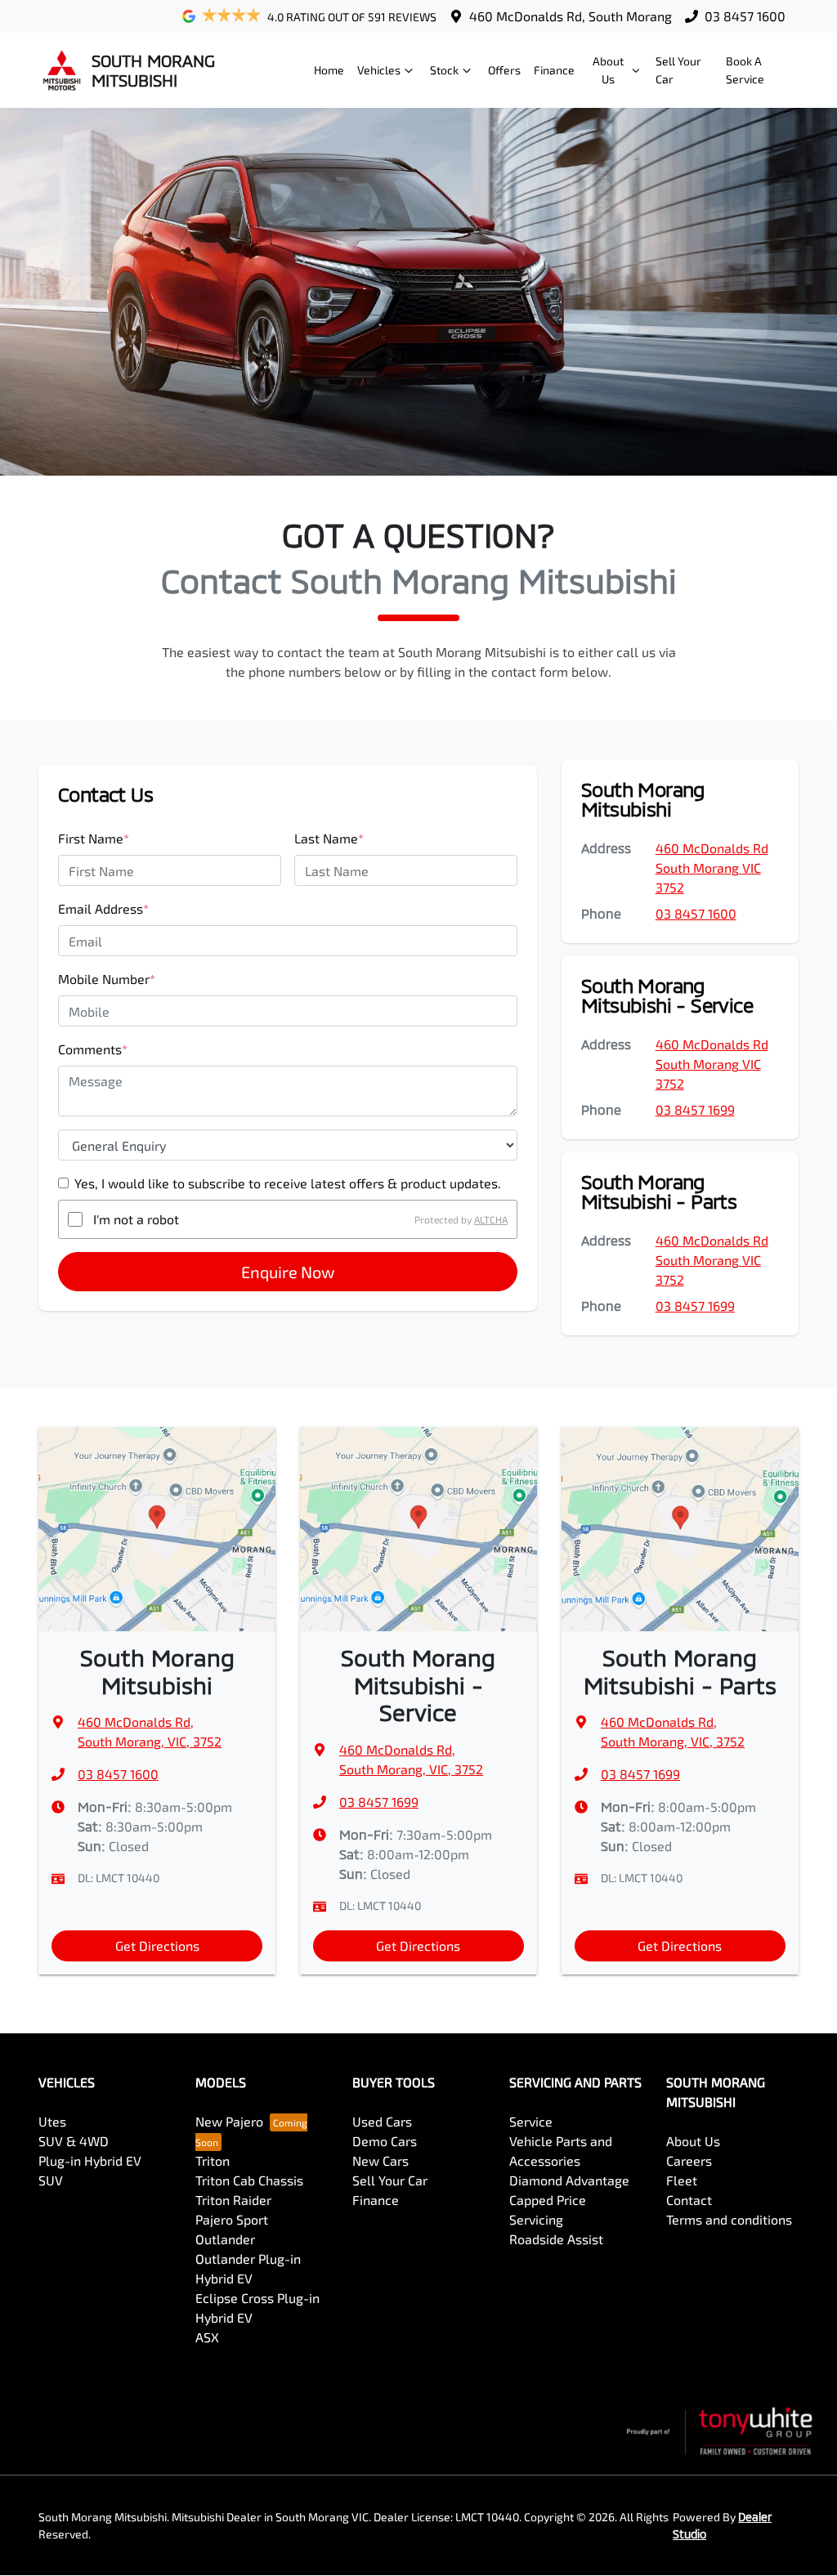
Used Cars (382, 2121)
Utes (52, 2121)
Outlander (225, 2239)
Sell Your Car (678, 70)
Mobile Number (107, 979)
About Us (608, 70)
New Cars (380, 2160)
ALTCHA (491, 1219)
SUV (51, 2180)
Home (329, 70)
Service (531, 2121)
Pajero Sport (232, 2219)
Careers (689, 2160)
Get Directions (157, 1945)
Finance (554, 70)
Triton (213, 2160)
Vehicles (379, 70)
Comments (93, 1049)
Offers (504, 70)
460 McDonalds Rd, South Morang (571, 16)
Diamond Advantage (569, 2180)
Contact (689, 2200)
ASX (207, 2337)
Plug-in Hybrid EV (90, 2160)
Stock (444, 70)
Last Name (329, 838)
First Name (94, 838)
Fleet (682, 2180)
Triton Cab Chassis (249, 2180)
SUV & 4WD (74, 2141)
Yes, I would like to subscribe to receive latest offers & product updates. (288, 1183)
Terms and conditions (729, 2219)
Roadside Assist (556, 2239)
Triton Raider (233, 2200)
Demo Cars (385, 2141)
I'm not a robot (136, 1219)
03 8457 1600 (745, 16)
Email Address (103, 908)
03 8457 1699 (695, 1109)
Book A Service (745, 70)
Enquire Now (288, 1272)
